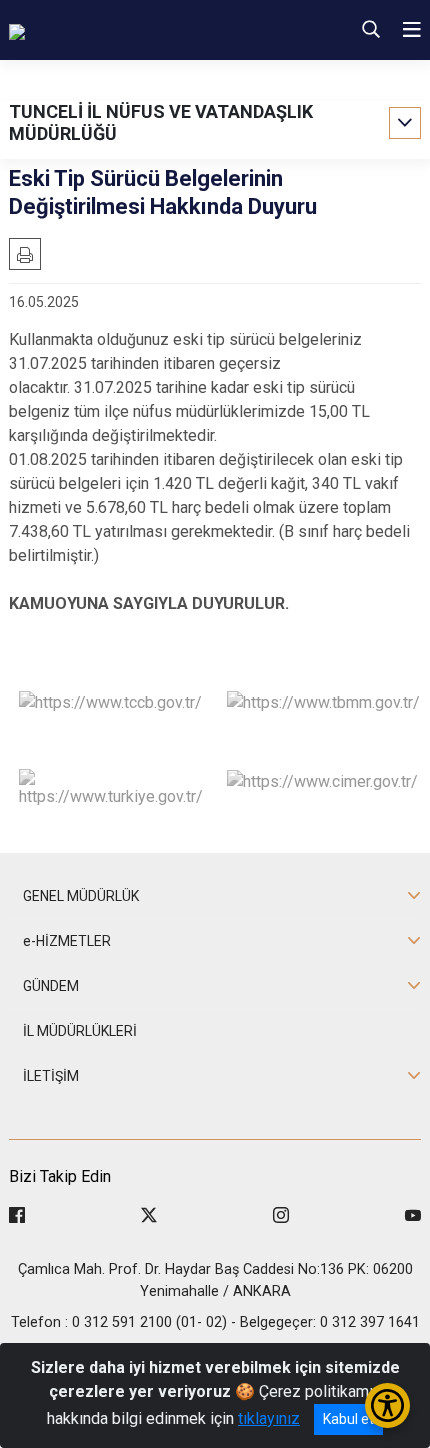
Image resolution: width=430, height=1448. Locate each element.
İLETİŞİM (51, 1076)
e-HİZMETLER (67, 941)
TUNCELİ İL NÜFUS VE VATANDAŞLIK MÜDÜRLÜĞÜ (161, 122)
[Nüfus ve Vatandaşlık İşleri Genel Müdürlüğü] (143, 30)
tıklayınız (269, 1418)
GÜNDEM (51, 986)
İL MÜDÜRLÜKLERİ (80, 1031)
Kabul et (348, 1419)
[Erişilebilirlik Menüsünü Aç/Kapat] (387, 1405)
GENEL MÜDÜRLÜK (81, 896)
